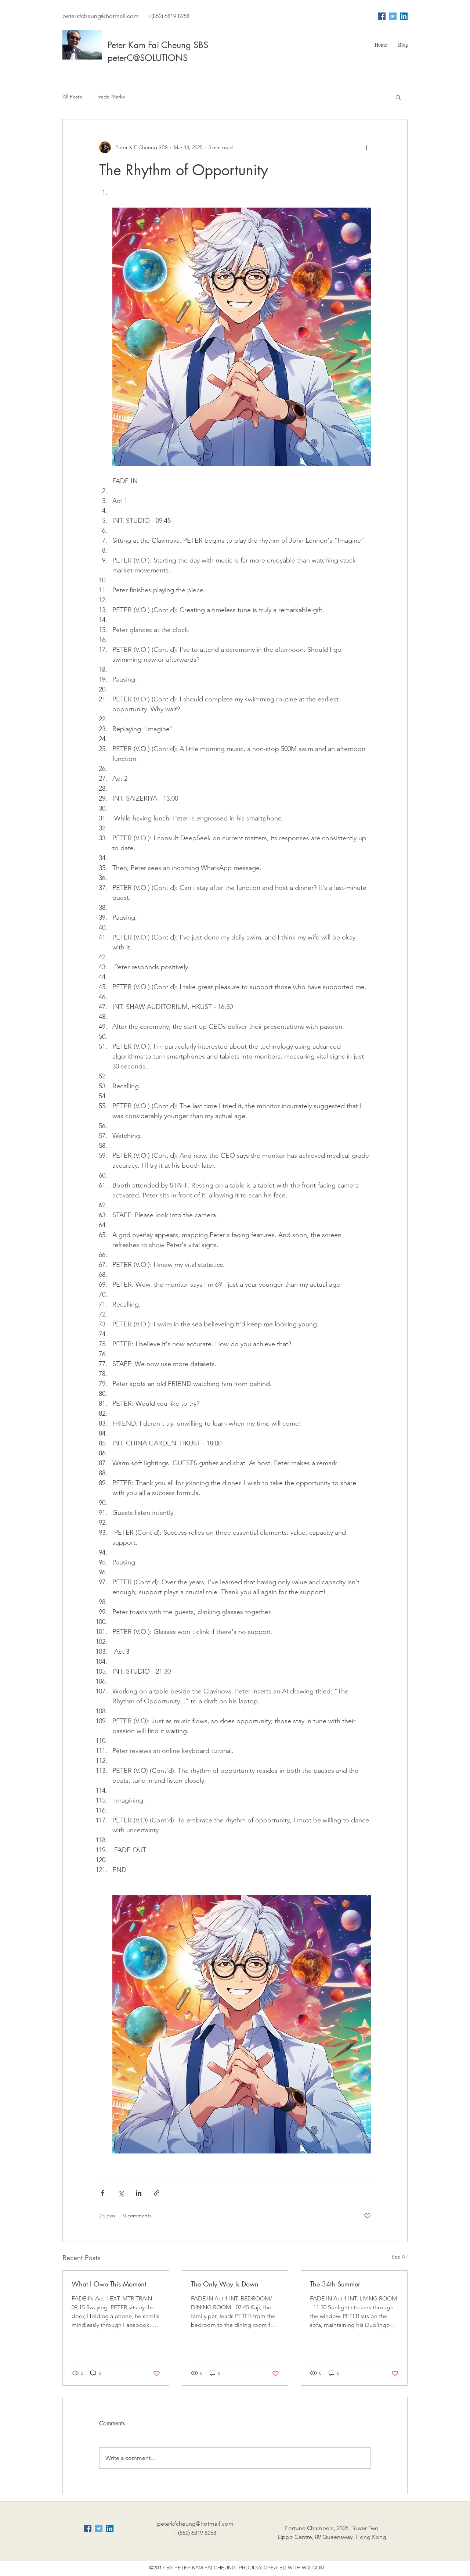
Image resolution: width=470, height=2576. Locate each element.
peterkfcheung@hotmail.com (101, 16)
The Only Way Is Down (225, 2284)
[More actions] (366, 147)
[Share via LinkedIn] (139, 2193)
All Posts (72, 97)
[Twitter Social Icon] (393, 16)
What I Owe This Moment (109, 2284)
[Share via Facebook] (103, 2193)
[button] (398, 97)
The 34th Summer (335, 2284)
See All (399, 2257)
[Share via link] (157, 2193)
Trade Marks (111, 97)
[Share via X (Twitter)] (121, 2193)
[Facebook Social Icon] (382, 16)
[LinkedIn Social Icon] (404, 16)
